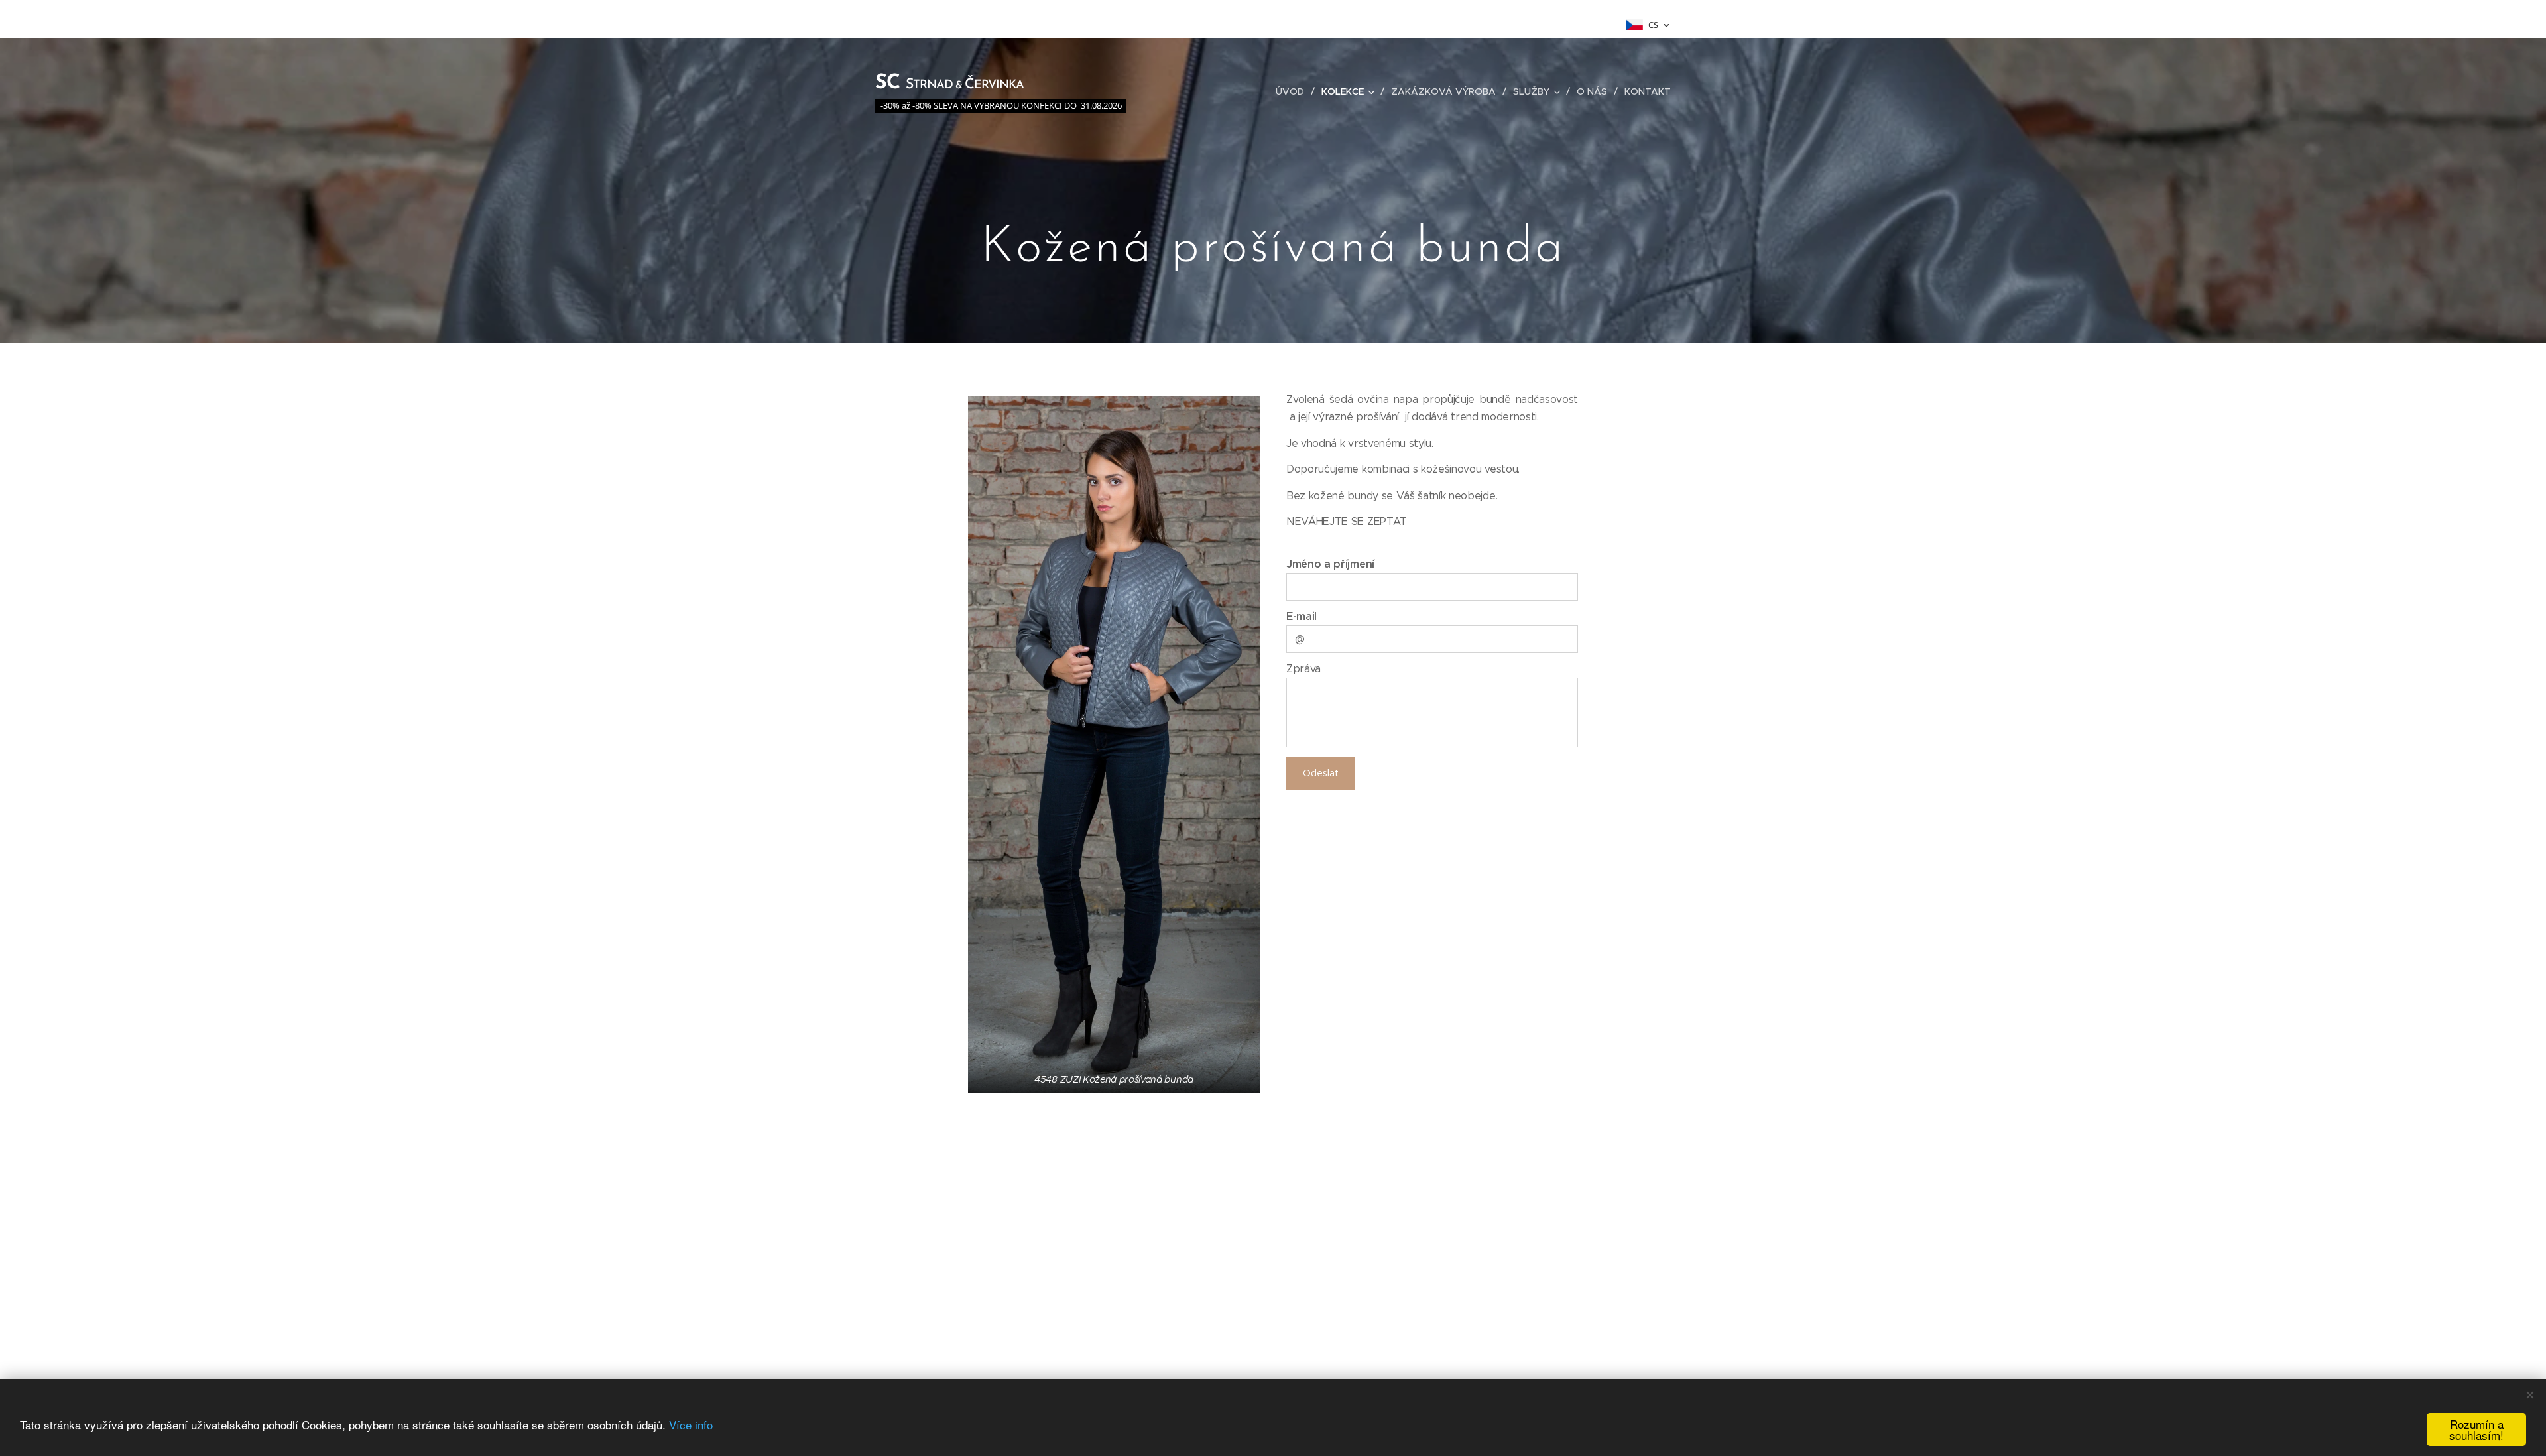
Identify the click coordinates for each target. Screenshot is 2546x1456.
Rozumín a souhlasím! (2476, 1429)
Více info (691, 1425)
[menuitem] (1294, 91)
